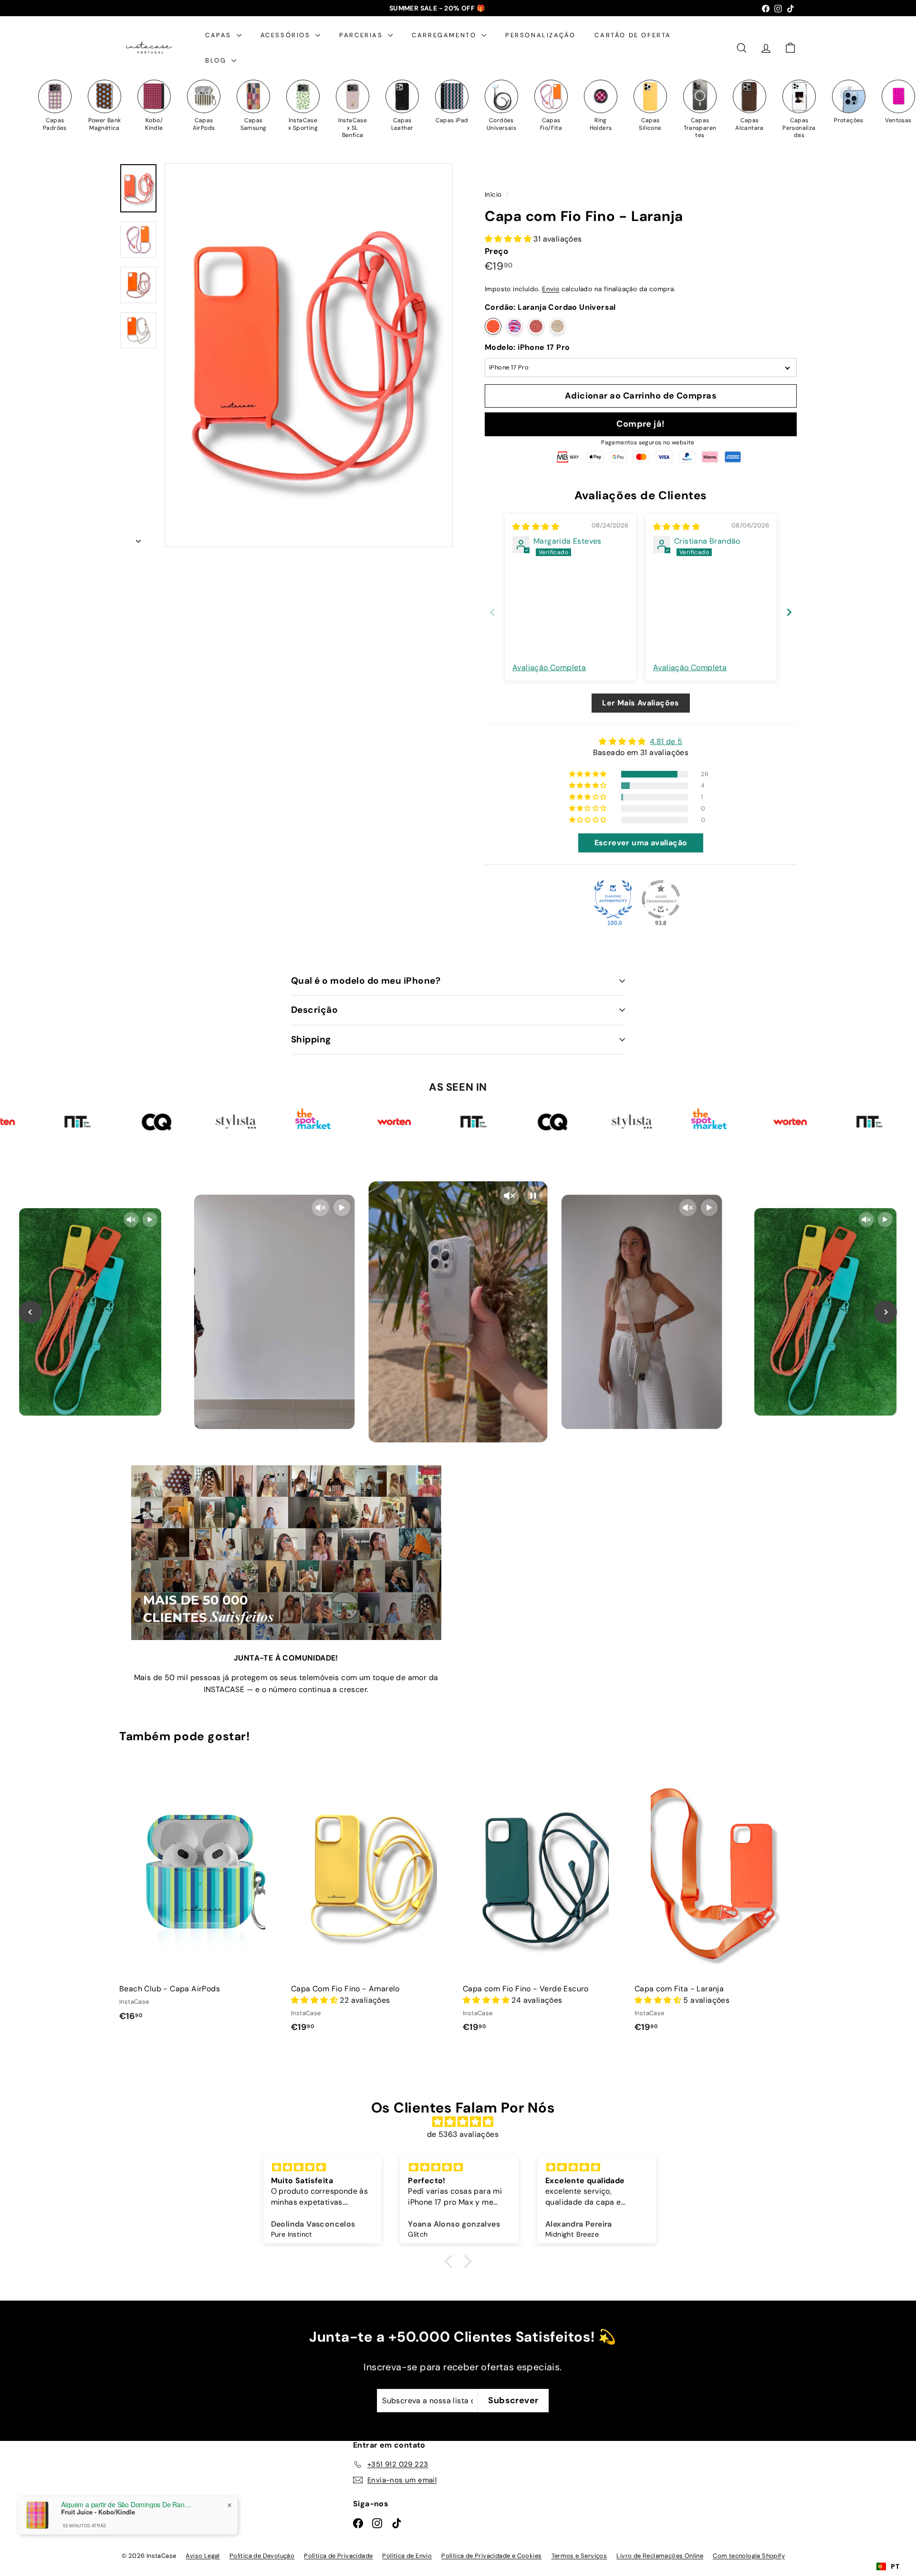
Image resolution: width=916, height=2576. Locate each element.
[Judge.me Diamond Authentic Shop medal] (613, 899)
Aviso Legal (203, 2556)
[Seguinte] (138, 538)
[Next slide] (789, 612)
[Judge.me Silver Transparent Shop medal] (661, 899)
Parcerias (362, 35)
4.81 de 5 (666, 741)
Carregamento (445, 35)
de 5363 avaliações (463, 2134)
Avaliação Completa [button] (549, 668)
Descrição (314, 1010)
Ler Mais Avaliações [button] (641, 703)
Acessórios (287, 35)
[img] (536, 527)
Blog (217, 60)
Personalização (540, 35)
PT (895, 2566)
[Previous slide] (492, 612)
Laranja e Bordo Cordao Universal (536, 326)
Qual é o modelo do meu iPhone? (366, 981)
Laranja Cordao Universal (493, 326)
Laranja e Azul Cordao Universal (557, 326)
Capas (220, 35)
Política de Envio (407, 2556)
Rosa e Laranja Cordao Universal (515, 326)
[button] (509, 239)
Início (494, 195)
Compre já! (641, 424)
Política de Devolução (262, 2556)
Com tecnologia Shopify (749, 2556)
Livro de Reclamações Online (660, 2556)
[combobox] (888, 2566)
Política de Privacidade (338, 2556)
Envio (551, 289)
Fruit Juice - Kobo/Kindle (98, 2512)
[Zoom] (309, 355)
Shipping (311, 1039)
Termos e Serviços (579, 2556)
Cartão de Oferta (633, 35)
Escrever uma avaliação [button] (641, 843)
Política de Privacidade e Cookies (491, 2556)
